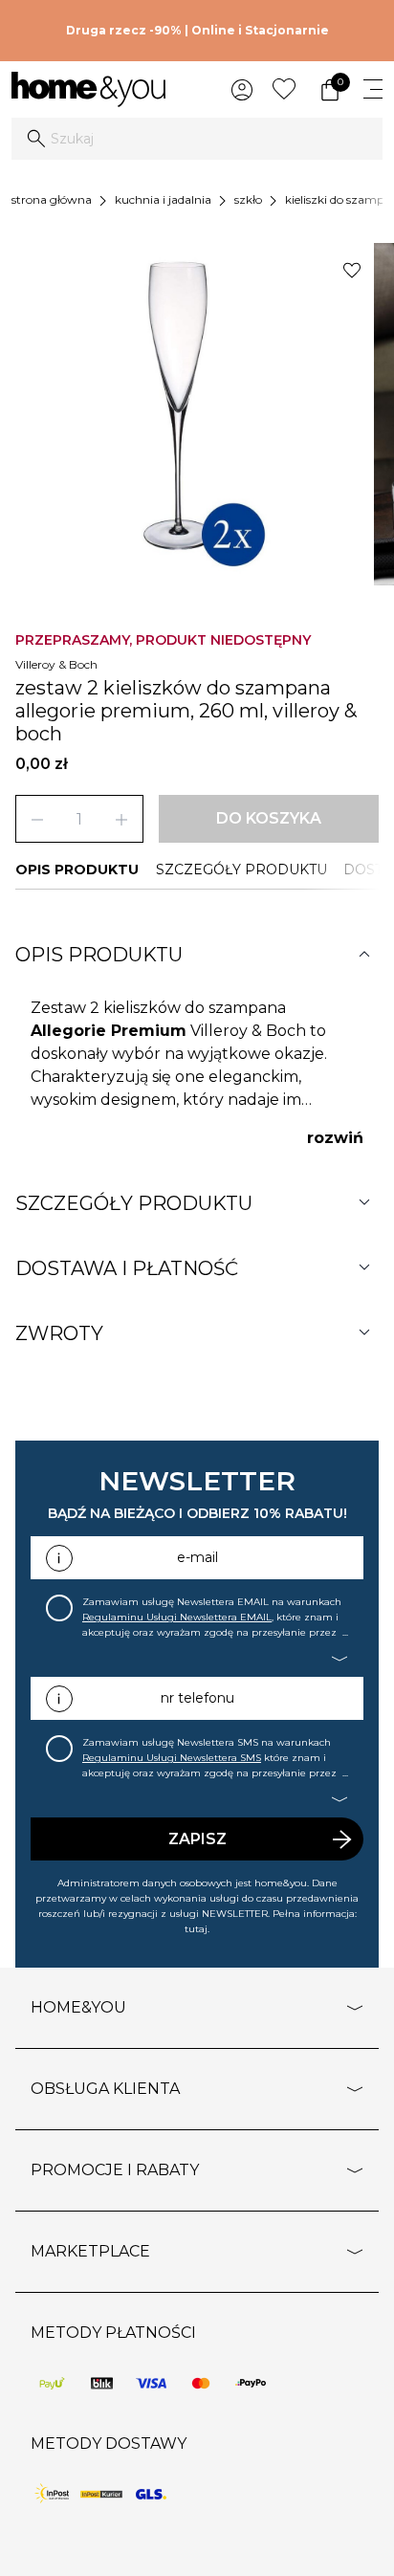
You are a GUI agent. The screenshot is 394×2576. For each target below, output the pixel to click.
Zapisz (197, 1839)
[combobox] (197, 139)
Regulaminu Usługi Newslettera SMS (172, 1758)
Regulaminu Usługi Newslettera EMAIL (177, 1617)
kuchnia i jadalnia (163, 199)
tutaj (196, 1929)
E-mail (197, 1557)
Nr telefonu (197, 1698)
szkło (248, 199)
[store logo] (88, 89)
